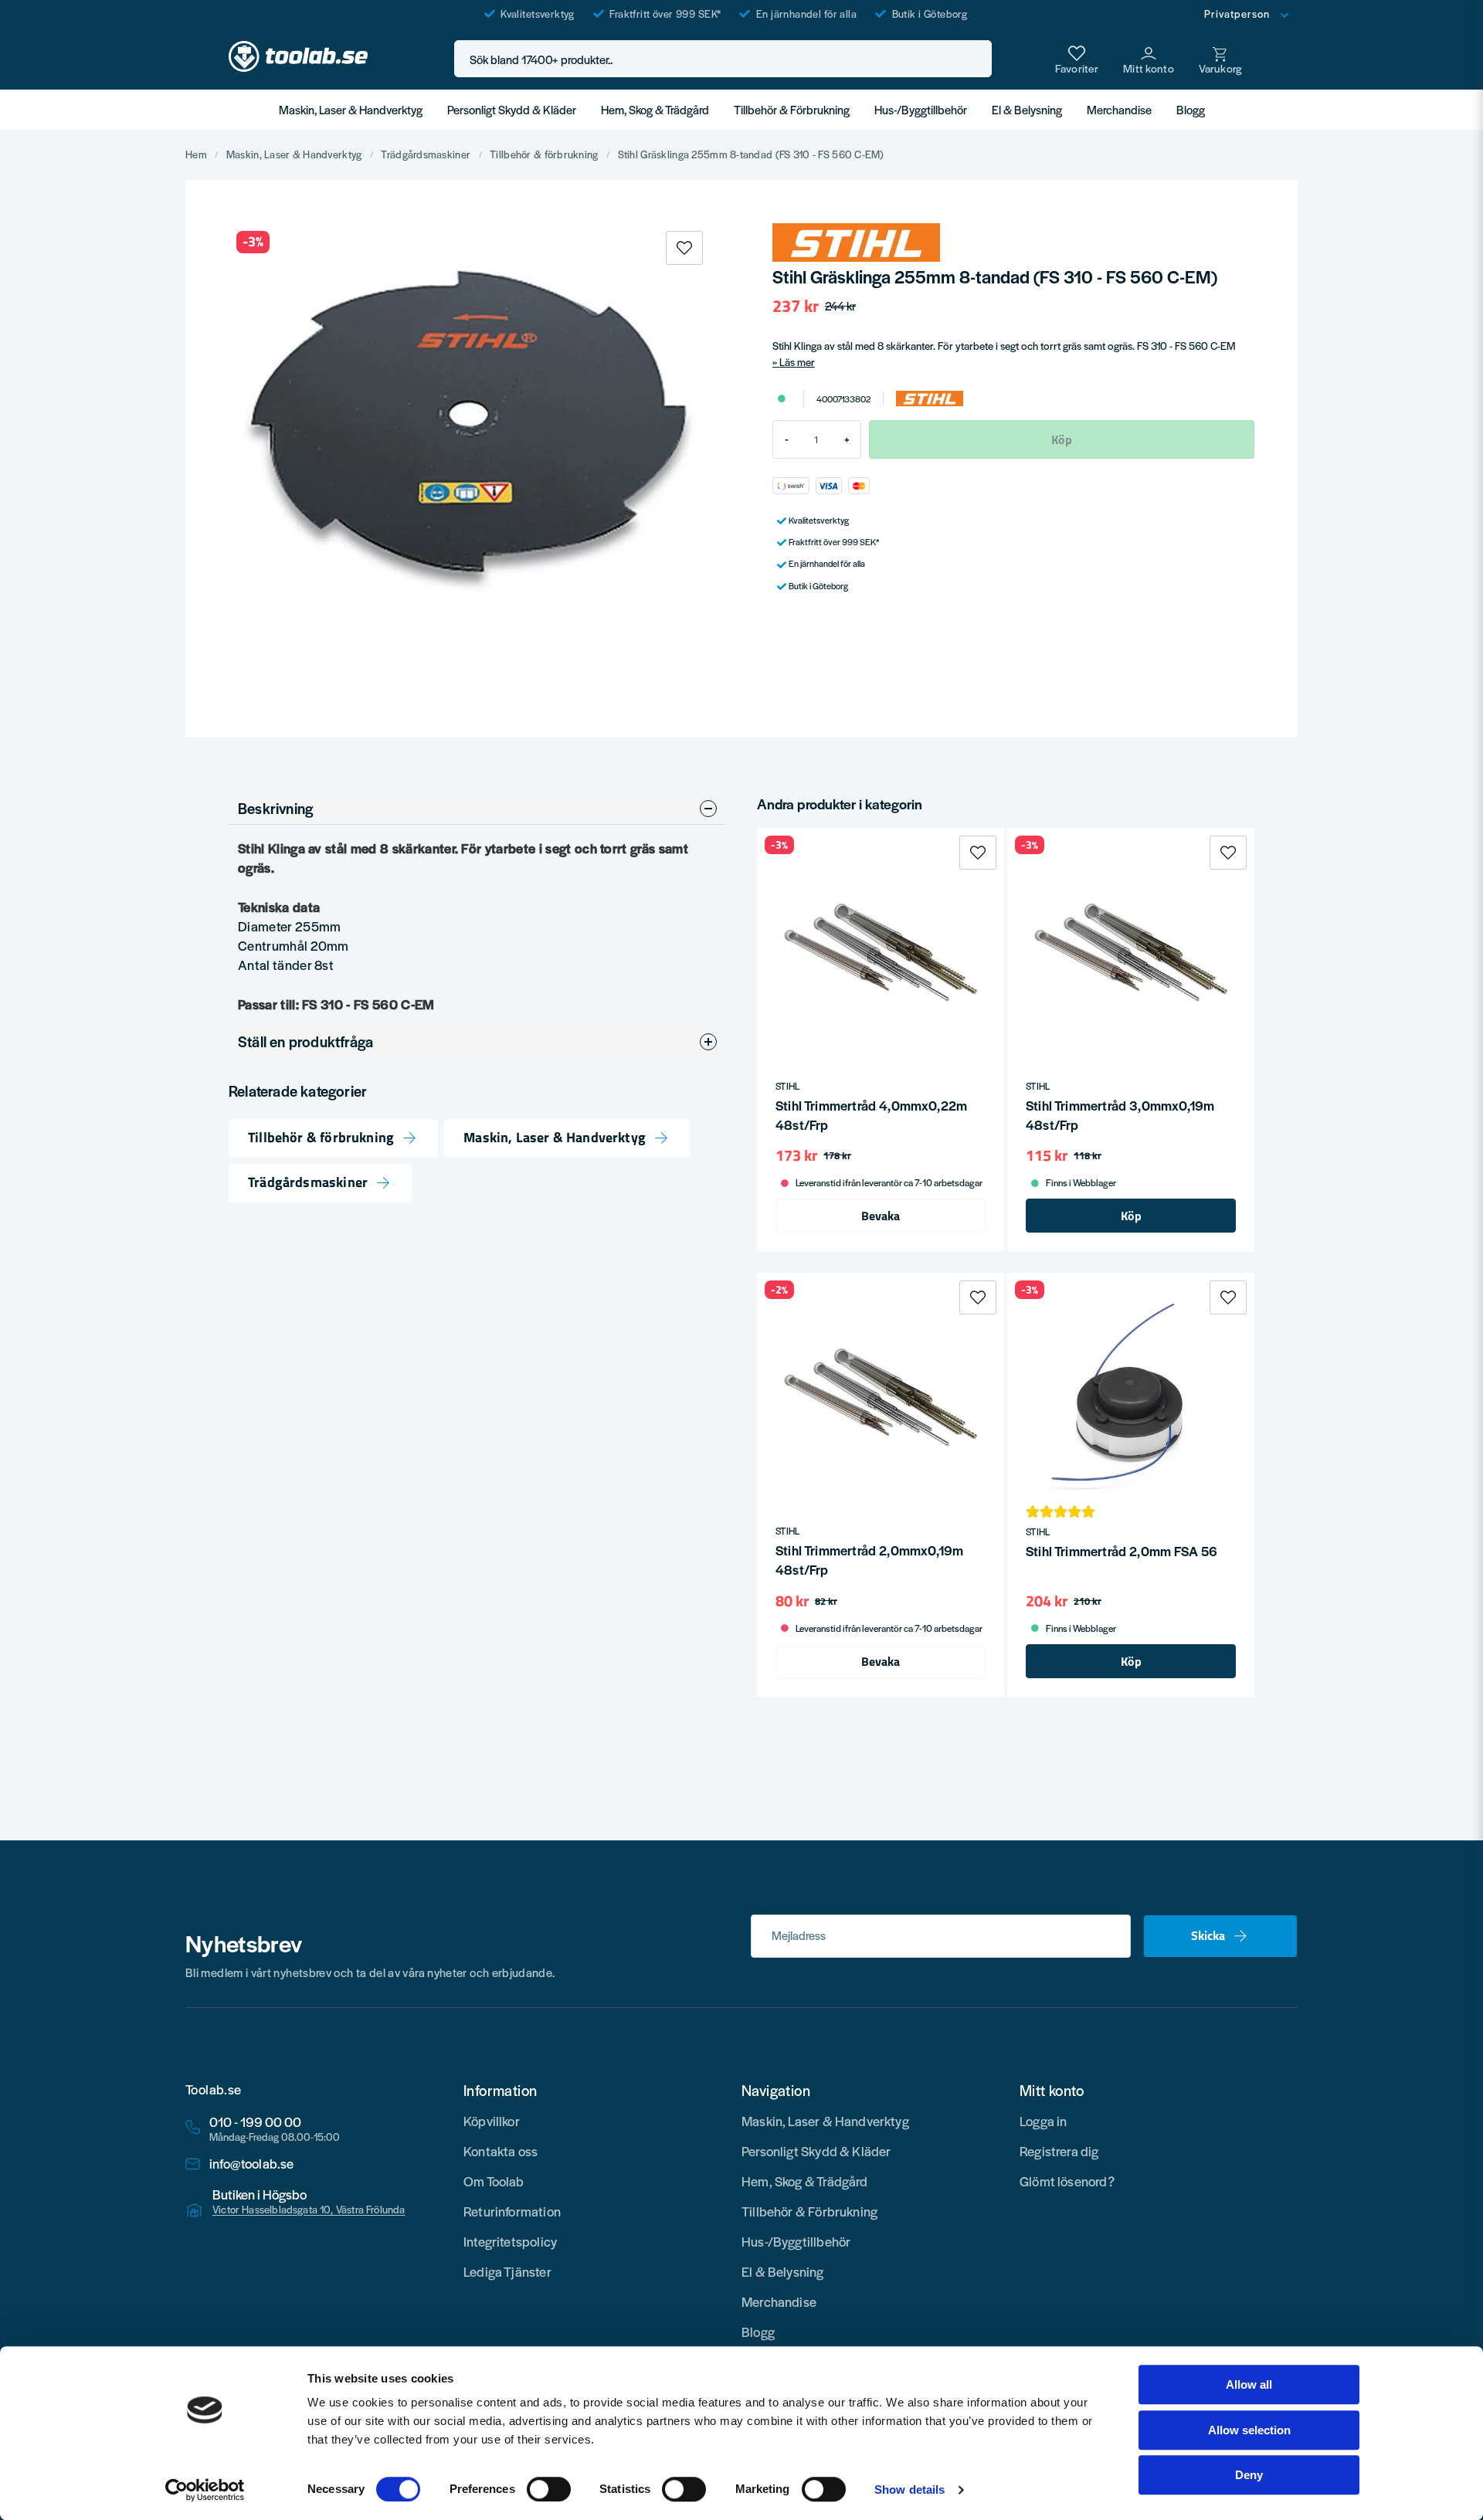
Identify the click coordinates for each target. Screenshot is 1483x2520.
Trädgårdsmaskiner (426, 154)
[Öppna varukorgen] (1220, 59)
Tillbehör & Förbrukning (792, 109)
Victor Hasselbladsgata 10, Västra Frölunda (309, 2210)
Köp (1131, 1216)
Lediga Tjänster (507, 2271)
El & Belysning (1027, 109)
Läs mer (797, 362)
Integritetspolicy (510, 2241)
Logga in (1043, 2121)
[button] (976, 59)
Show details (909, 2489)
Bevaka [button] (881, 1216)
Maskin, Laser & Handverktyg (351, 109)
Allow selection (1249, 2430)
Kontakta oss (501, 2151)
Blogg (1191, 109)
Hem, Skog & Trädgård (655, 109)
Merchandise (1119, 109)
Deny (1249, 2475)
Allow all (1249, 2384)
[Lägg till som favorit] (1077, 59)
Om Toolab (494, 2181)
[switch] (549, 2489)
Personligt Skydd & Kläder (512, 109)
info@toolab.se (252, 2164)
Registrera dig (1059, 2151)
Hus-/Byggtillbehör (921, 109)
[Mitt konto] (1149, 59)
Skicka (1208, 1935)
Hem (196, 154)
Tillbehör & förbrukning (544, 154)
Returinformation (512, 2211)
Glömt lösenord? (1067, 2181)
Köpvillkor (492, 2121)
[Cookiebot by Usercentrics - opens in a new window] (205, 2490)
